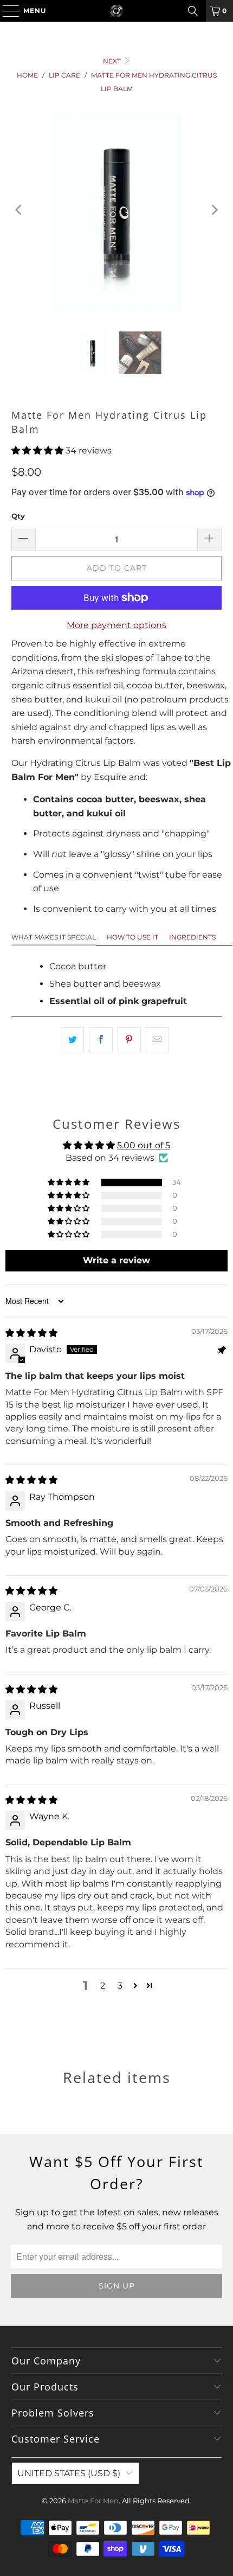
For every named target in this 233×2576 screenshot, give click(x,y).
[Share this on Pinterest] (129, 1040)
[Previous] (20, 210)
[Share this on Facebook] (101, 1040)
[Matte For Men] (117, 11)
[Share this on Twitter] (72, 1040)
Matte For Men (93, 2501)
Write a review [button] (116, 1260)
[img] (31, 1333)
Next (113, 61)
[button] (37, 450)
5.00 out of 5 (144, 1145)
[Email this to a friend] (157, 1040)
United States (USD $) (69, 2473)
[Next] (213, 210)
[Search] (193, 11)
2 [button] (103, 1986)
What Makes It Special (54, 937)
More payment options (116, 625)
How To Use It (132, 937)
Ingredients (192, 937)
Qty (18, 516)
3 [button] (120, 1986)
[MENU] (6, 11)
